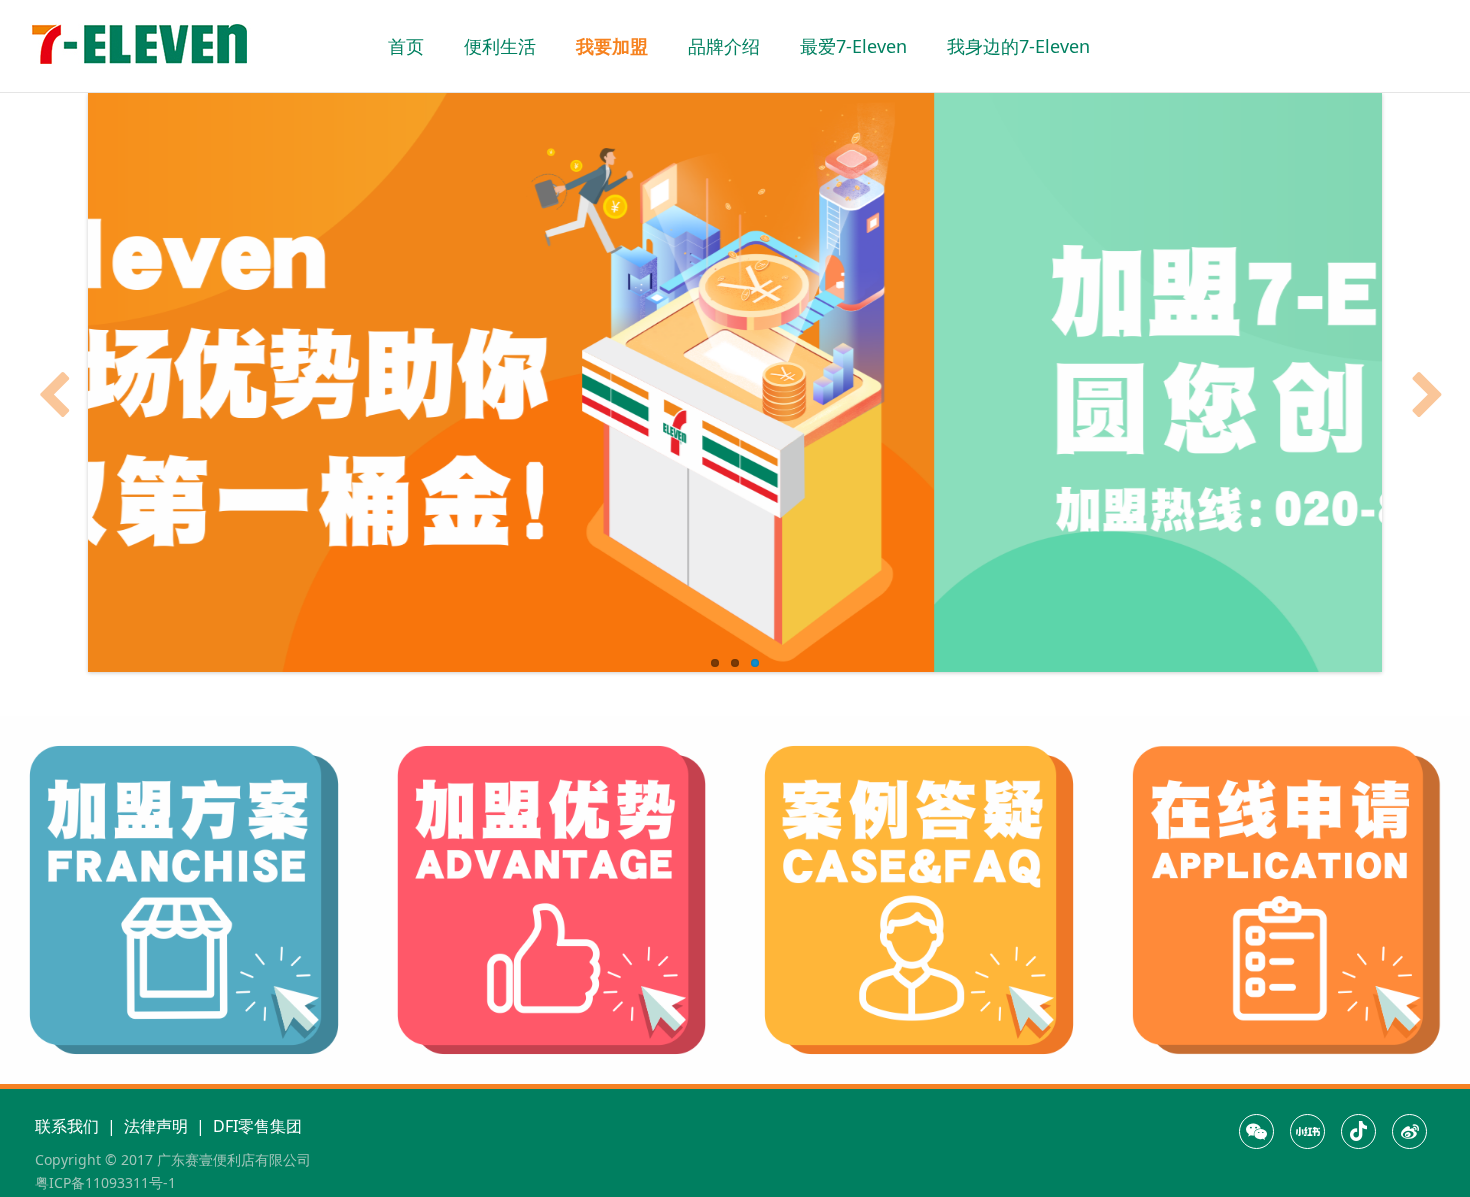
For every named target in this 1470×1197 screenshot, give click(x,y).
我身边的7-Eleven (1018, 46)
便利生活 (500, 46)
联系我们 (67, 1126)
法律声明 (156, 1126)
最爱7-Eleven (853, 46)
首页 (406, 46)
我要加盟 (612, 46)
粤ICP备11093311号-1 (105, 1182)
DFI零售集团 (257, 1126)
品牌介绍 (724, 46)
